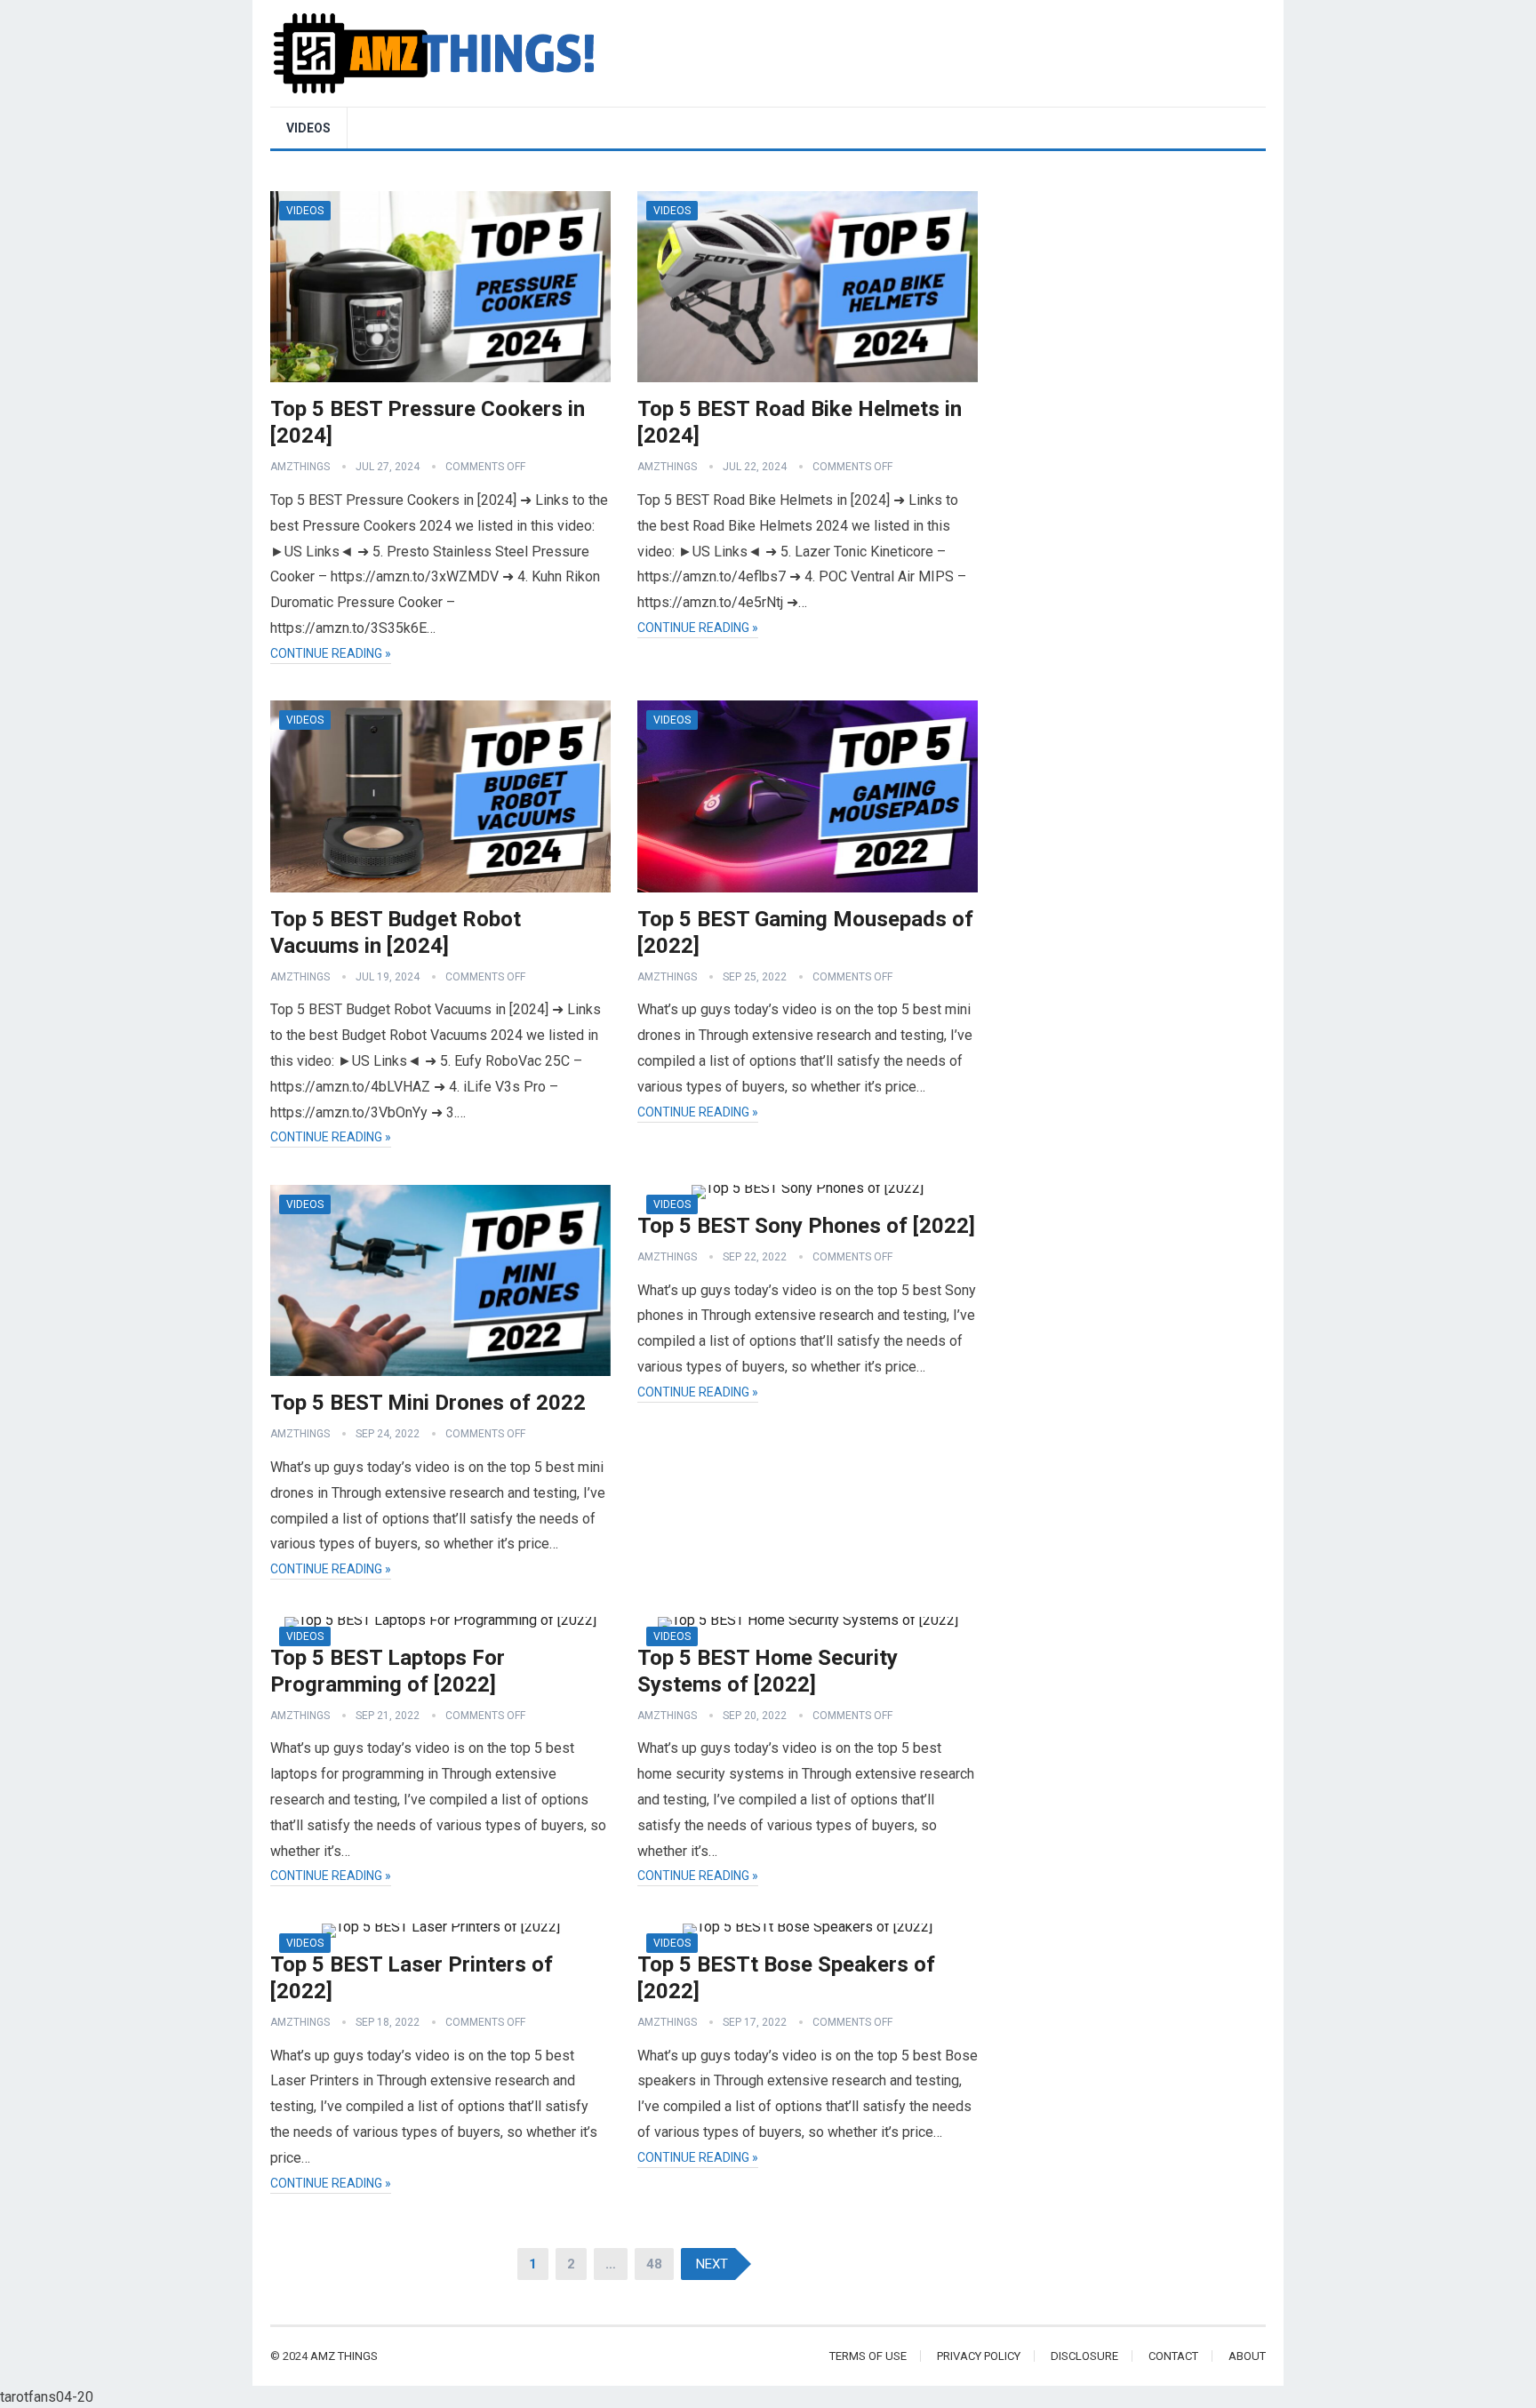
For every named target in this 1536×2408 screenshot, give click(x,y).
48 (654, 2264)
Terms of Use (868, 2356)
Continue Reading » (331, 653)
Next (712, 2264)
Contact (1173, 2356)
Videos (308, 128)
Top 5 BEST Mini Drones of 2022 (428, 1403)
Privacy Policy (979, 2356)
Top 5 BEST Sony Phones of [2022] (806, 1226)
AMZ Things (344, 2356)
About (1247, 2356)
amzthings (300, 467)
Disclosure (1084, 2356)
